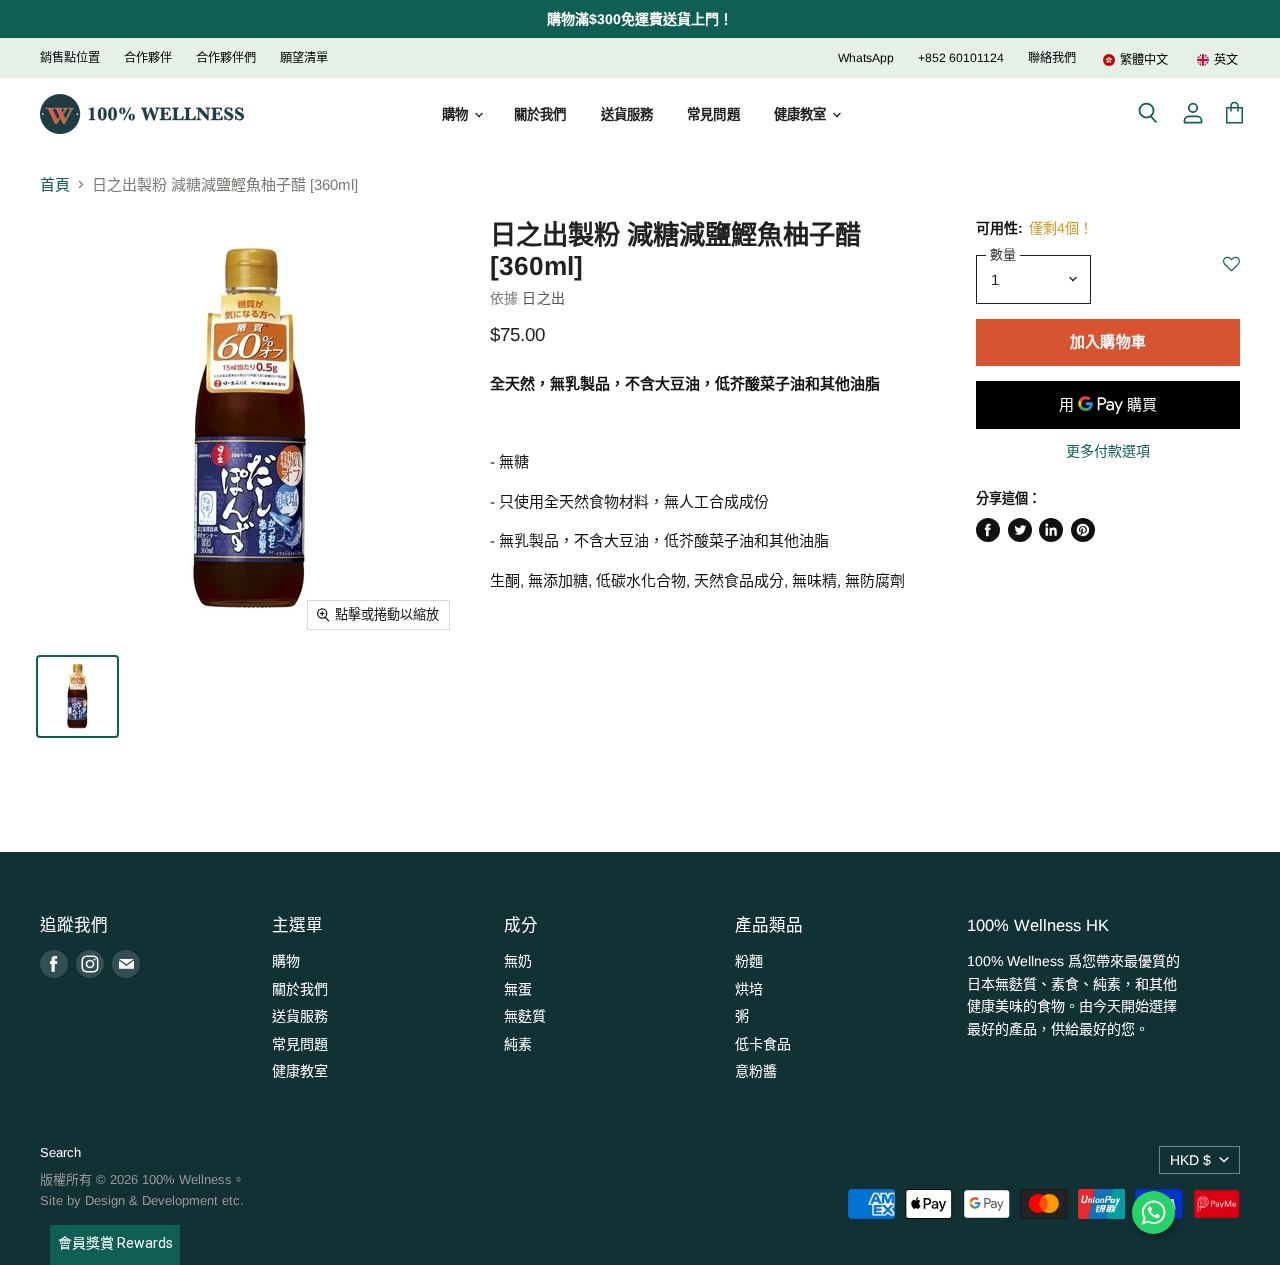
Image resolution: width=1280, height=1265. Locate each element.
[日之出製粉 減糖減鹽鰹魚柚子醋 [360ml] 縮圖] (77, 696)
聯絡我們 (1052, 58)
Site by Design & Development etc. (142, 1200)
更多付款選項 (1108, 451)
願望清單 (304, 58)
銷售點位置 (70, 58)
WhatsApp (866, 58)
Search (60, 1152)
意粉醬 (756, 1071)
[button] (1231, 274)
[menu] (1158, 60)
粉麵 (749, 961)
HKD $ (1190, 1160)
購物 (457, 114)
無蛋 (518, 989)
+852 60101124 (961, 58)
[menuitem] (1135, 60)
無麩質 (525, 1016)
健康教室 (802, 114)
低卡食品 (763, 1044)
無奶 (518, 961)
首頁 (55, 184)
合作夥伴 (148, 58)
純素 (518, 1044)
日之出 (543, 298)
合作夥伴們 (226, 58)
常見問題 (713, 114)
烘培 (749, 989)
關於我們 (540, 114)
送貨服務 (627, 114)
